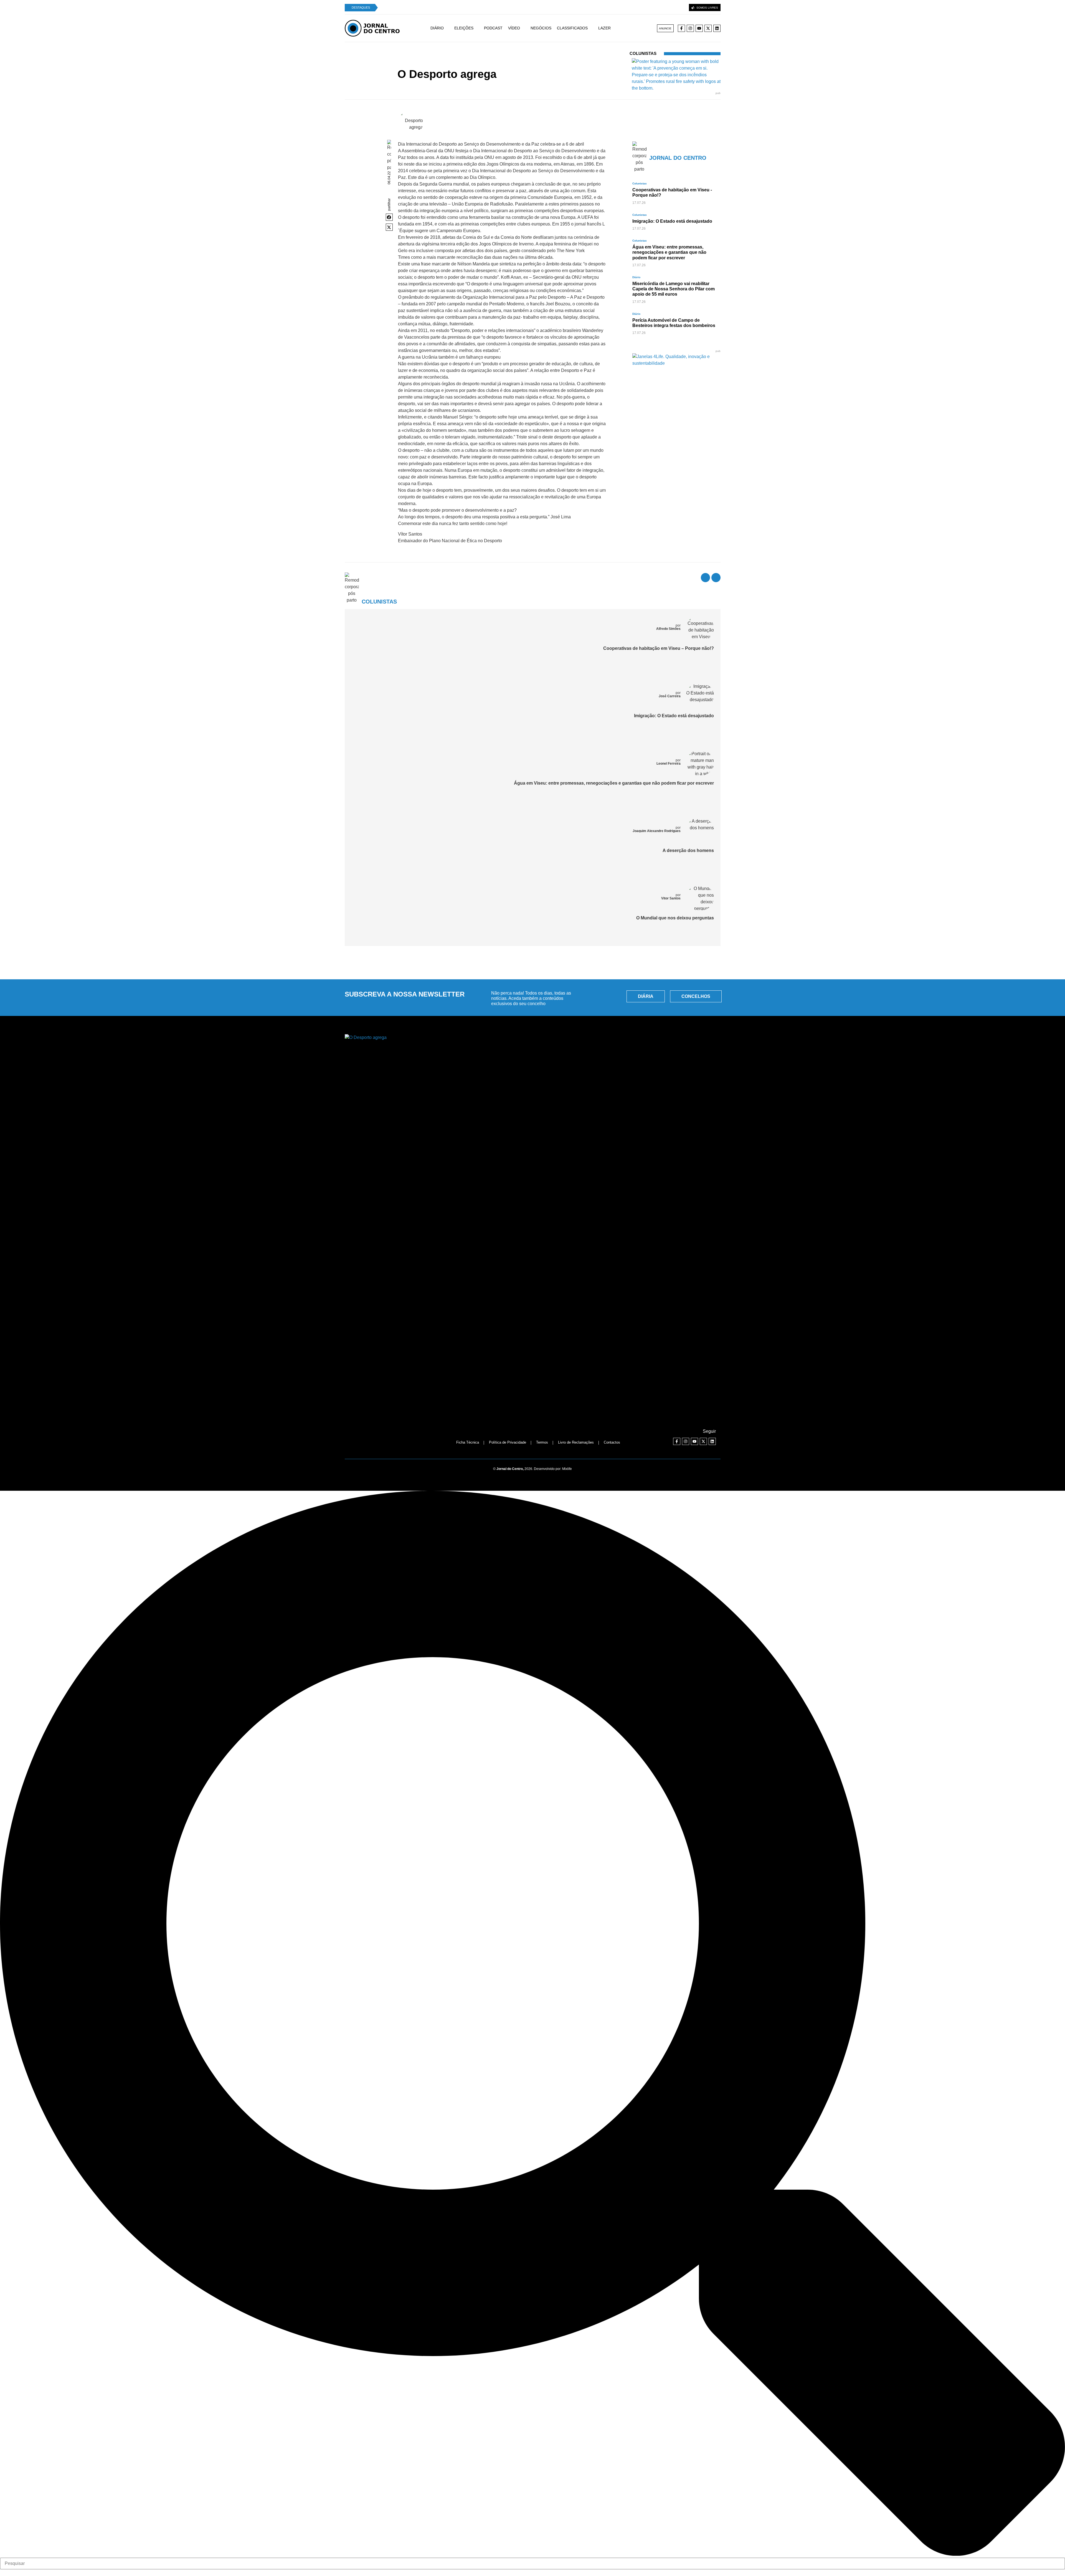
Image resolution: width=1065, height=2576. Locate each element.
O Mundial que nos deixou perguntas (675, 918)
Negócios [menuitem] (541, 28)
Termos (542, 1442)
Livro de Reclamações (576, 1442)
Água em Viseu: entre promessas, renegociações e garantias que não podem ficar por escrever (614, 783)
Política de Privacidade (508, 1442)
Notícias (478, 64)
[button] (389, 217)
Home (464, 64)
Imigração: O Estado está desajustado (674, 716)
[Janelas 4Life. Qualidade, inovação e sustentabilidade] (676, 363)
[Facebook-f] (681, 28)
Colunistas (496, 64)
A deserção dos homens (688, 850)
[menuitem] (442, 28)
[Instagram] (690, 28)
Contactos (612, 1442)
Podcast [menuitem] (493, 28)
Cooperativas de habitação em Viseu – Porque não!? (659, 648)
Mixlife (567, 1469)
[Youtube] (699, 28)
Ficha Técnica (468, 1442)
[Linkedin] (717, 28)
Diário (636, 277)
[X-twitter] (708, 28)
